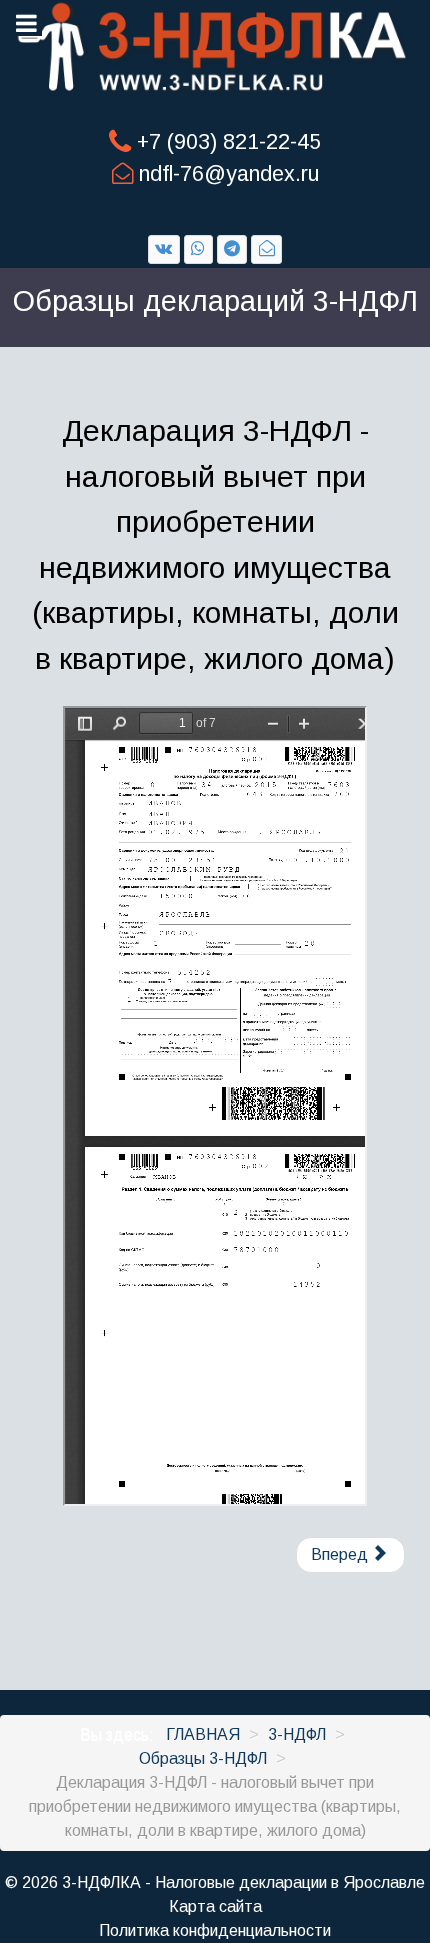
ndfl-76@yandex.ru (229, 174)
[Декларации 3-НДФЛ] (215, 47)
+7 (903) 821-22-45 (229, 142)
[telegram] (232, 249)
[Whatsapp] (198, 249)
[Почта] (266, 249)
